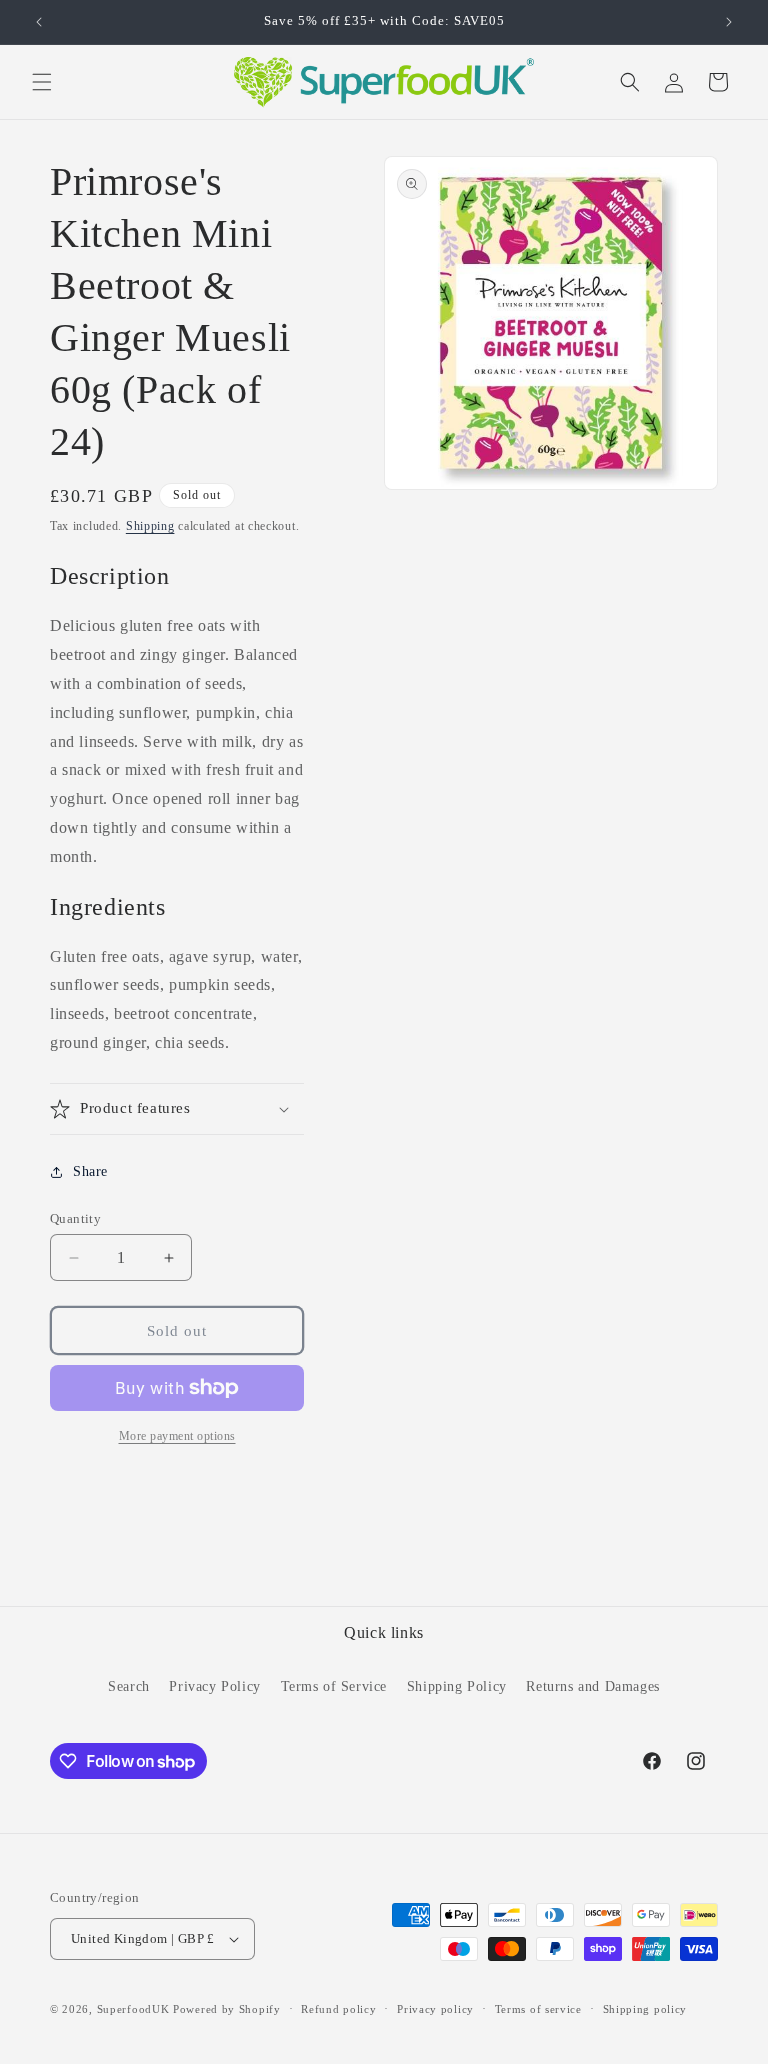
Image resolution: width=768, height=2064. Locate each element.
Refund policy (338, 2009)
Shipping (150, 526)
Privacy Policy (214, 1686)
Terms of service (538, 2009)
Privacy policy (435, 2009)
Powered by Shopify (227, 2009)
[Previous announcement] (39, 22)
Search (129, 1686)
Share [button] (90, 1171)
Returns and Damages (592, 1686)
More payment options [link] (177, 1436)
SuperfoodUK (133, 2009)
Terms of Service (334, 1686)
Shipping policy (645, 2009)
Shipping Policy (457, 1686)
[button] (42, 82)
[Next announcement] (729, 22)
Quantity (75, 1218)
